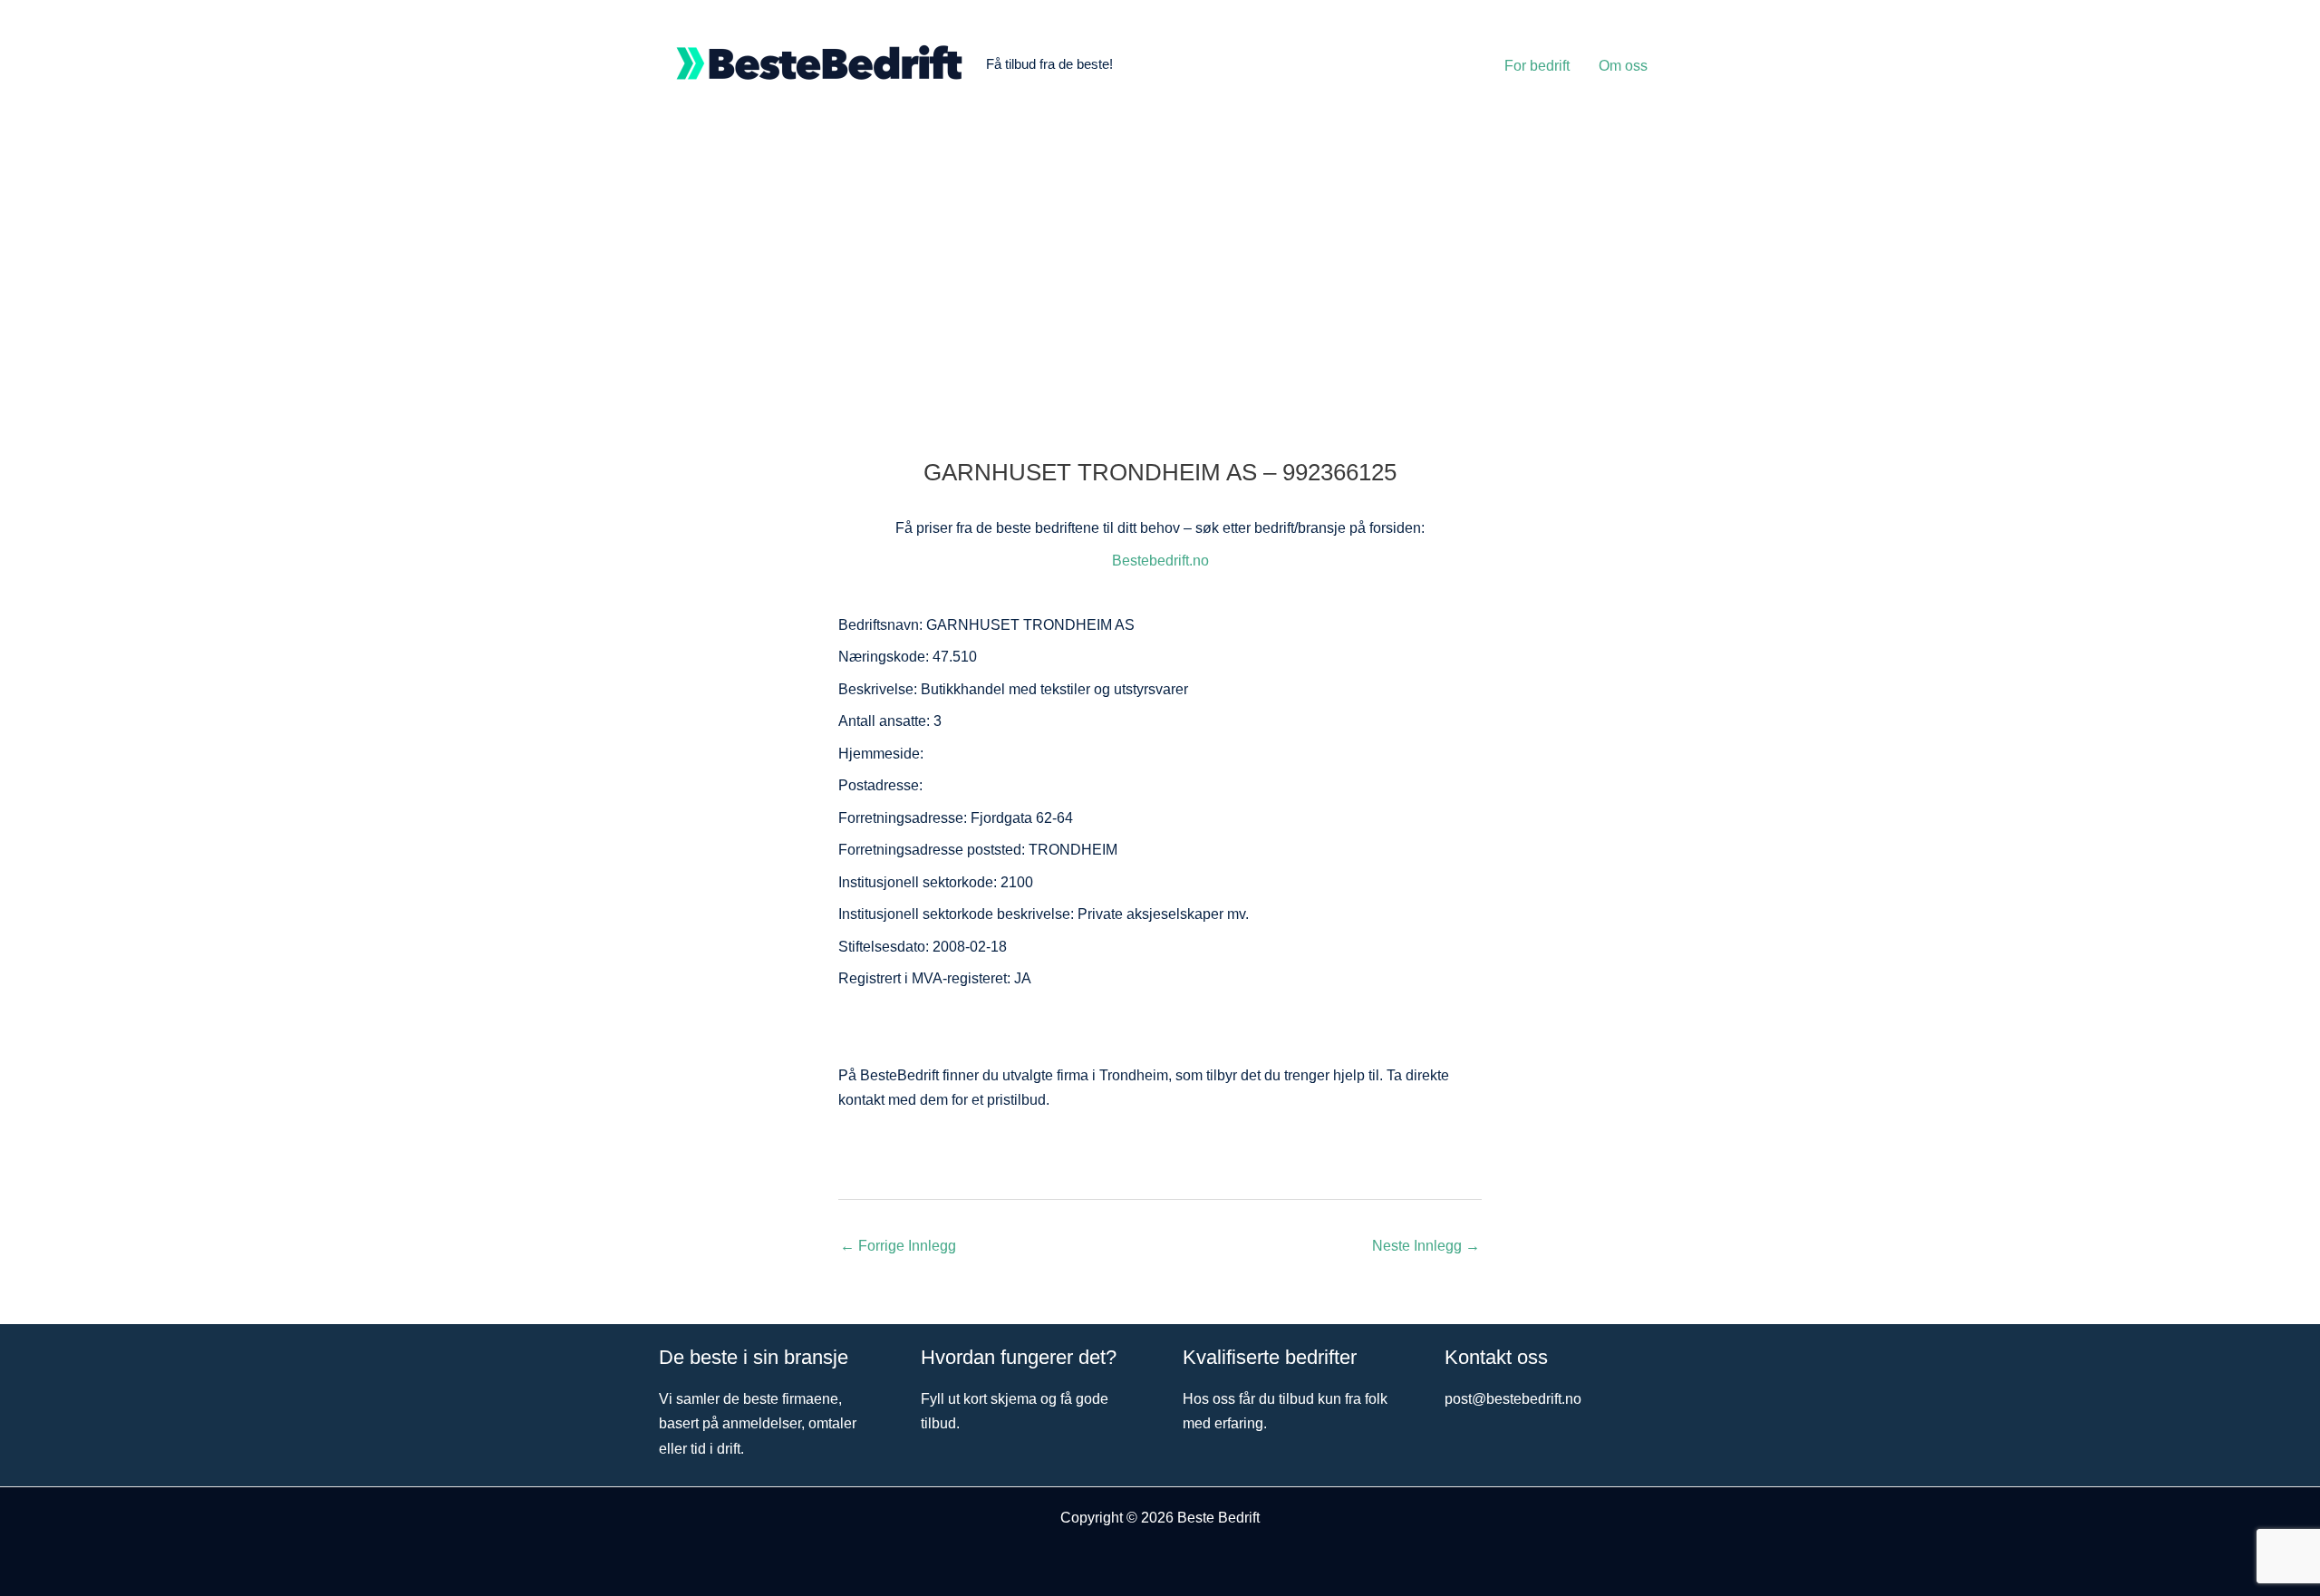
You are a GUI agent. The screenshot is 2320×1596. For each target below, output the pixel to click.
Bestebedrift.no (1160, 561)
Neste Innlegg (1426, 1246)
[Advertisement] (1160, 265)
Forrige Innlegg (898, 1246)
